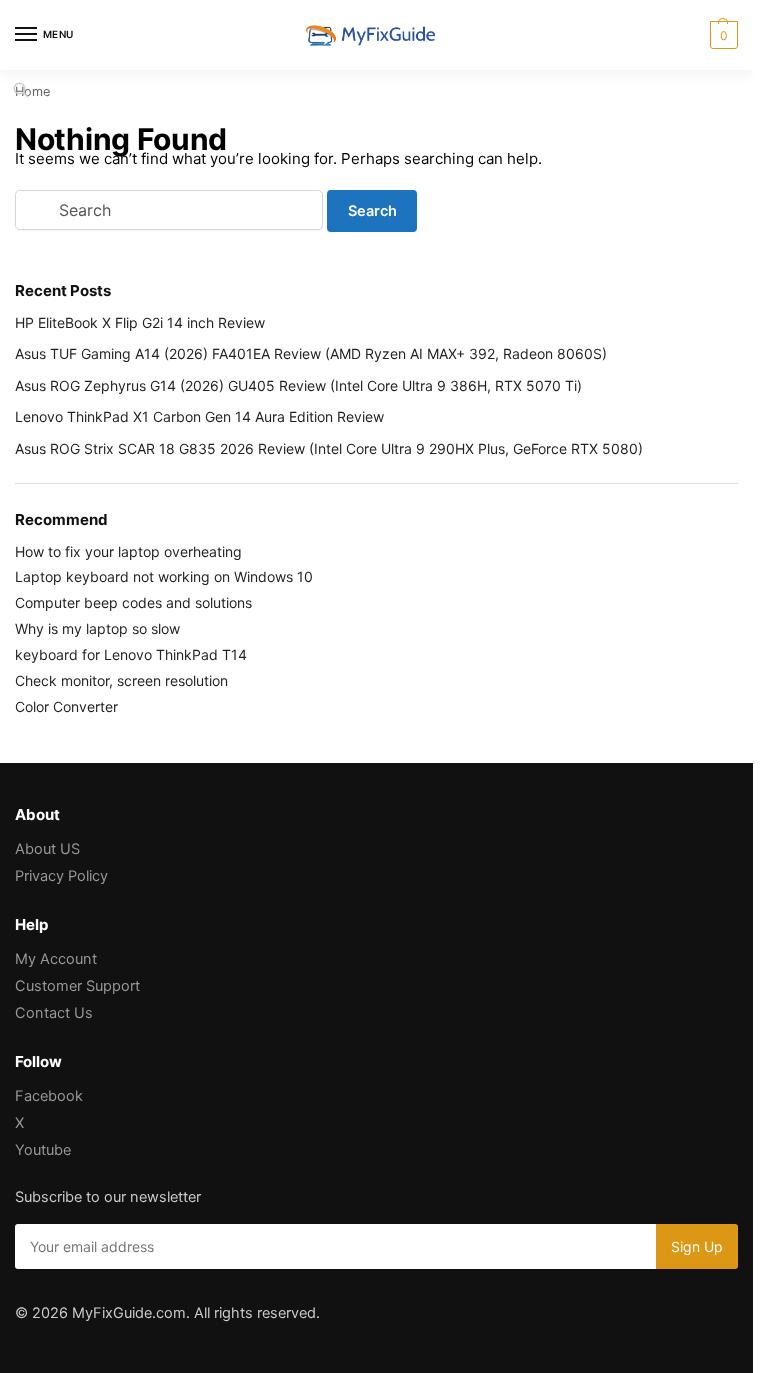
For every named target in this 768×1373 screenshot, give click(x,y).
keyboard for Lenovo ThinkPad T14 (131, 654)
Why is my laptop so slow (97, 628)
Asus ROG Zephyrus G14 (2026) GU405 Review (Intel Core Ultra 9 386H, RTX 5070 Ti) (298, 385)
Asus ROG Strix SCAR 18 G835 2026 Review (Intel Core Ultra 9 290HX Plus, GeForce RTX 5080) (329, 448)
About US (47, 849)
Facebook (49, 1096)
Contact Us (54, 1013)
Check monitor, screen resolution (121, 680)
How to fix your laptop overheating (128, 551)
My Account (56, 959)
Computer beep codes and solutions (133, 602)
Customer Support (77, 986)
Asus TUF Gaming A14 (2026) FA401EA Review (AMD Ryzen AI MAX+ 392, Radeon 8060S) (311, 353)
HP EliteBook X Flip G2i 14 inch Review (140, 322)
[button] (721, 35)
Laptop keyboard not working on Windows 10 (164, 576)
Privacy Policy (61, 876)
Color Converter (66, 706)
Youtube (43, 1150)
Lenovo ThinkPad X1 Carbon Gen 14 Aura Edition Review (199, 416)
